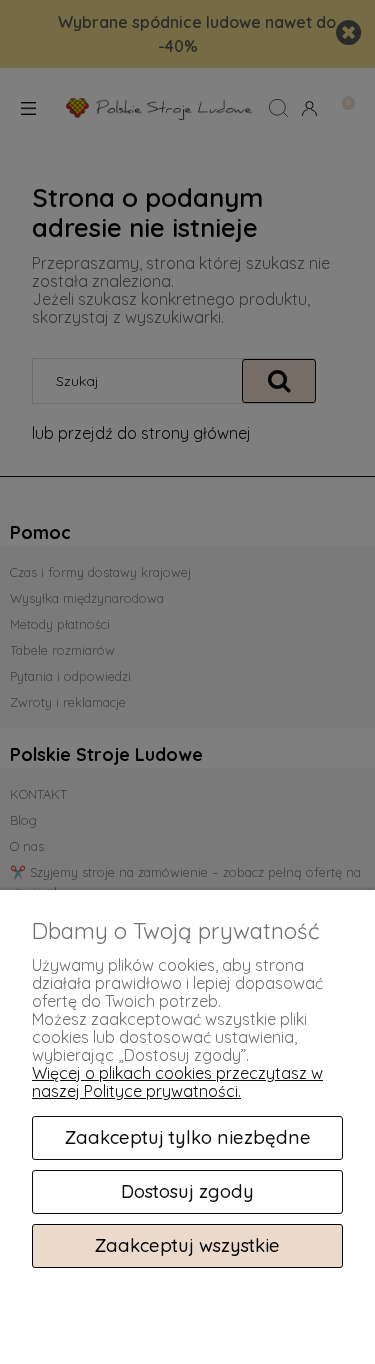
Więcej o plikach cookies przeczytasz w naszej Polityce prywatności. (177, 1082)
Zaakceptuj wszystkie (187, 1245)
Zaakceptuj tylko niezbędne (188, 1137)
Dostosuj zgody (187, 1191)
